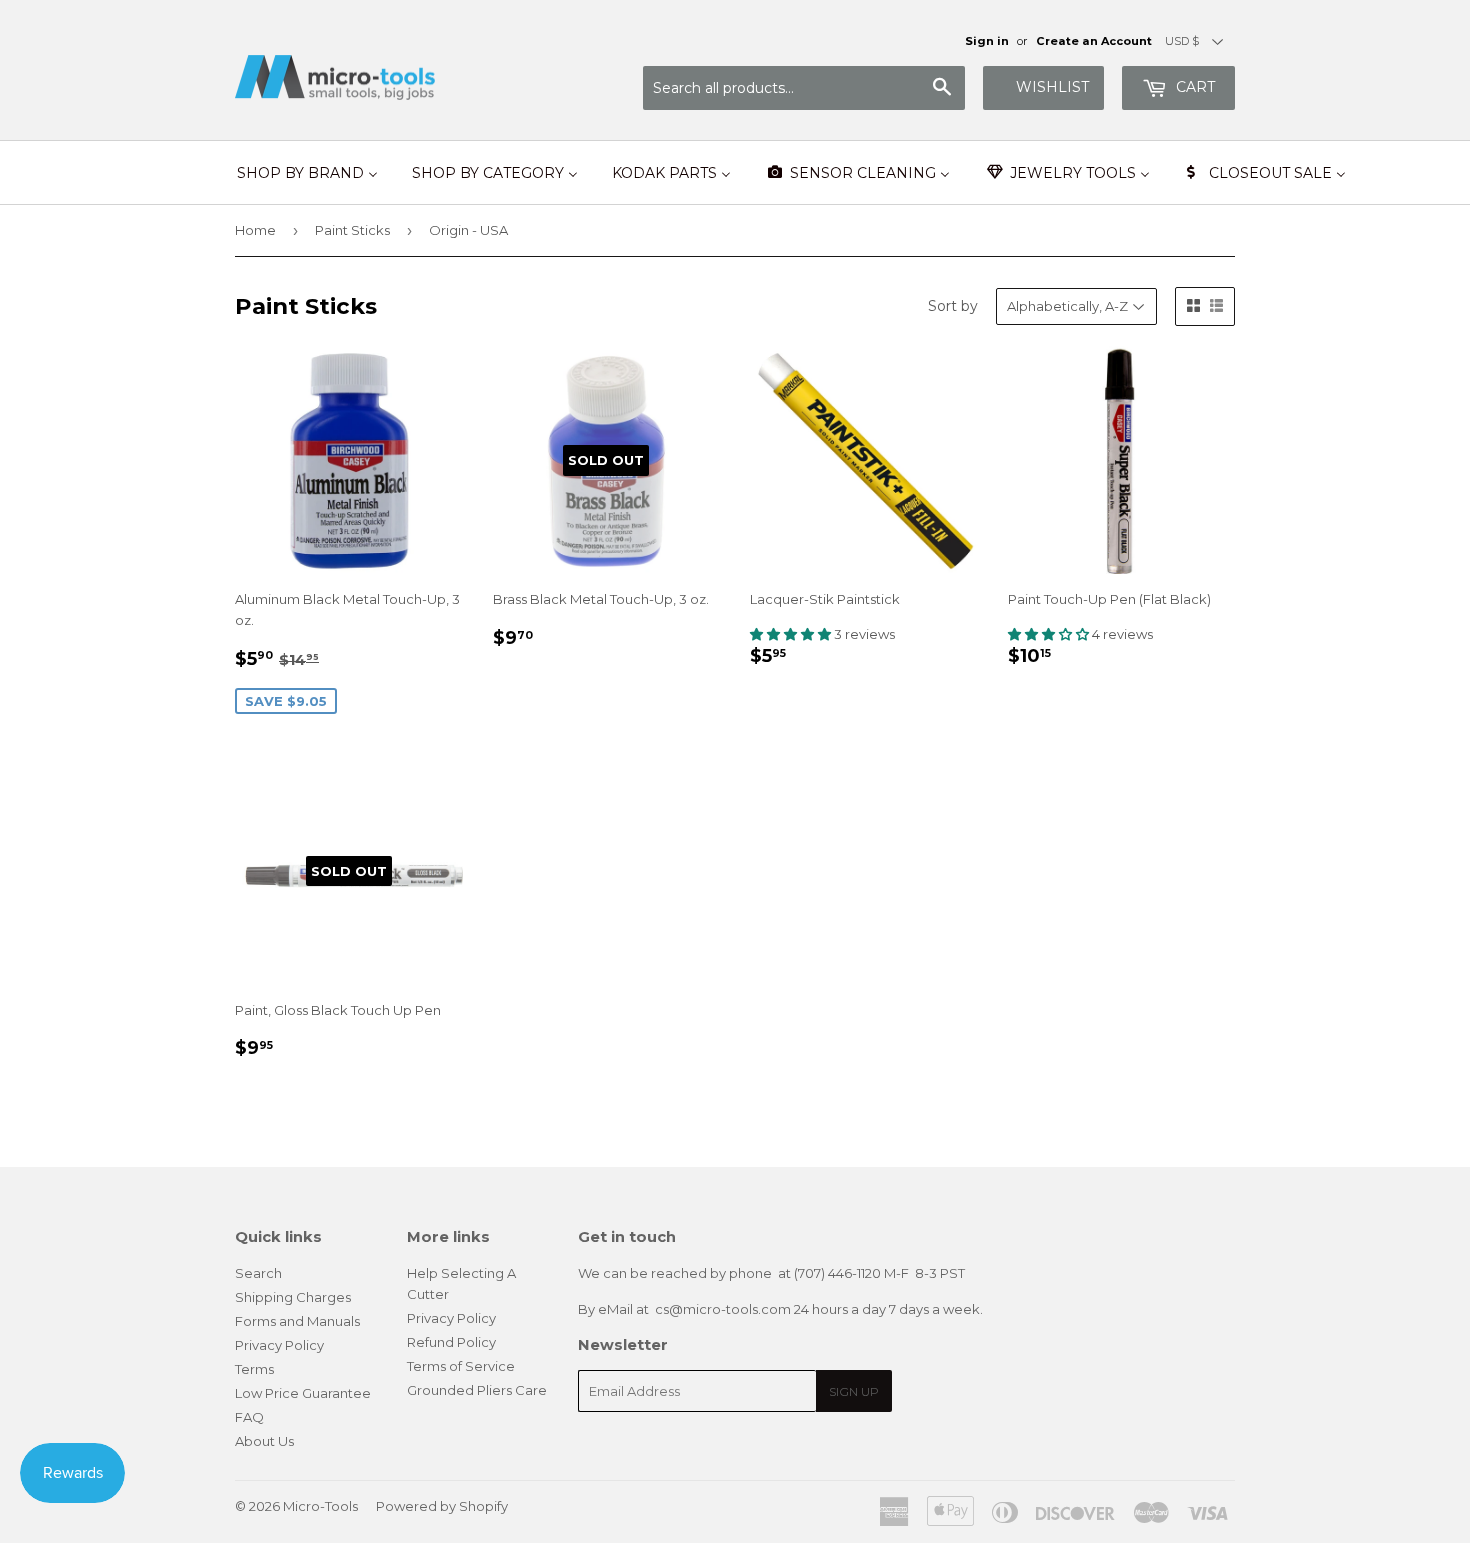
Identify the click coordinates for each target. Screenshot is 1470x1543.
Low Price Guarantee (303, 1393)
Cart (1193, 87)
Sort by (953, 306)
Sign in (987, 41)
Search (258, 1273)
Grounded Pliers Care (477, 1390)
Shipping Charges (293, 1297)
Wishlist (1052, 87)
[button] (792, 634)
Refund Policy (451, 1342)
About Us (264, 1441)
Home (255, 230)
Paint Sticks (352, 230)
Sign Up (854, 1391)
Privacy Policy (279, 1345)
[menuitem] (307, 173)
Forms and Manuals (297, 1321)
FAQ (249, 1417)
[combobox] (804, 88)
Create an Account (1094, 41)
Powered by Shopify (442, 1506)
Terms (254, 1369)
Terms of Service (461, 1366)
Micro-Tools (320, 1506)
